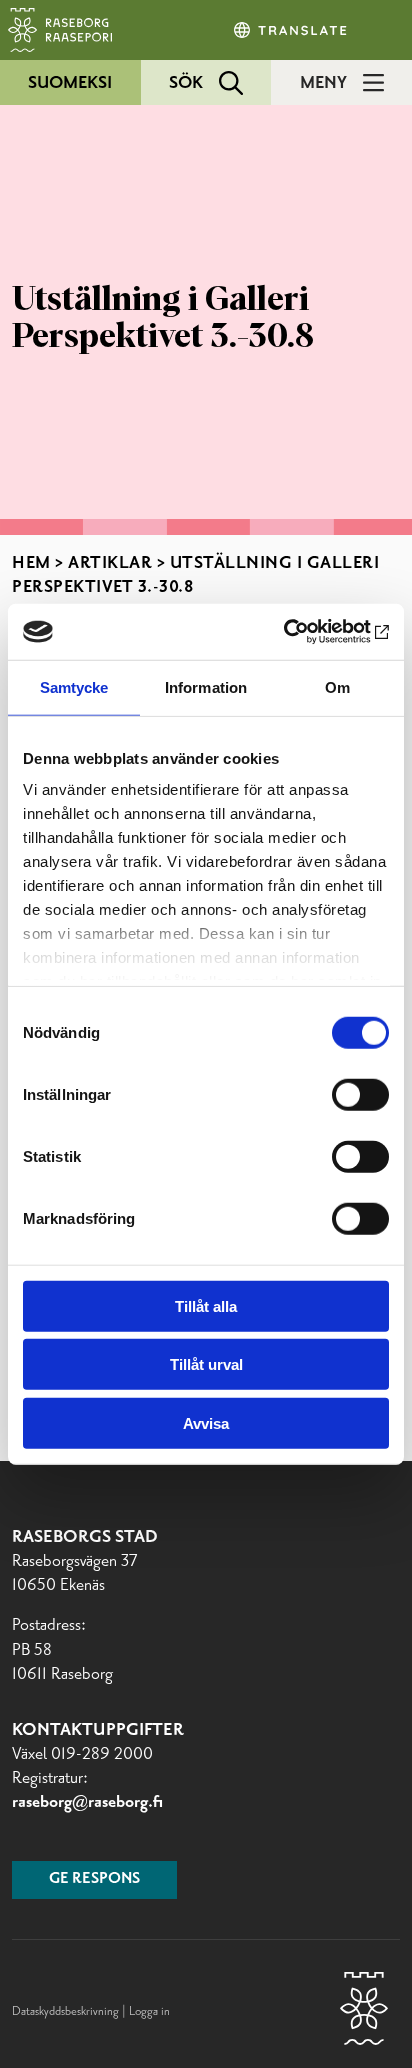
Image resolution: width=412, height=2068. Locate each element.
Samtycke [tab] (74, 686)
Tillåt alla (206, 1305)
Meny (323, 83)
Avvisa (206, 1422)
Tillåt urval (206, 1364)
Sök (186, 83)
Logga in (149, 2011)
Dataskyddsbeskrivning (67, 2011)
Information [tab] (206, 686)
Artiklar (110, 563)
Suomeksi (70, 83)
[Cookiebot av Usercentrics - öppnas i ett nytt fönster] (301, 632)
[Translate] (292, 30)
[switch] (360, 1094)
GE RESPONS (94, 1879)
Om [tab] (337, 686)
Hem (31, 563)
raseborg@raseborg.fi (87, 1802)
